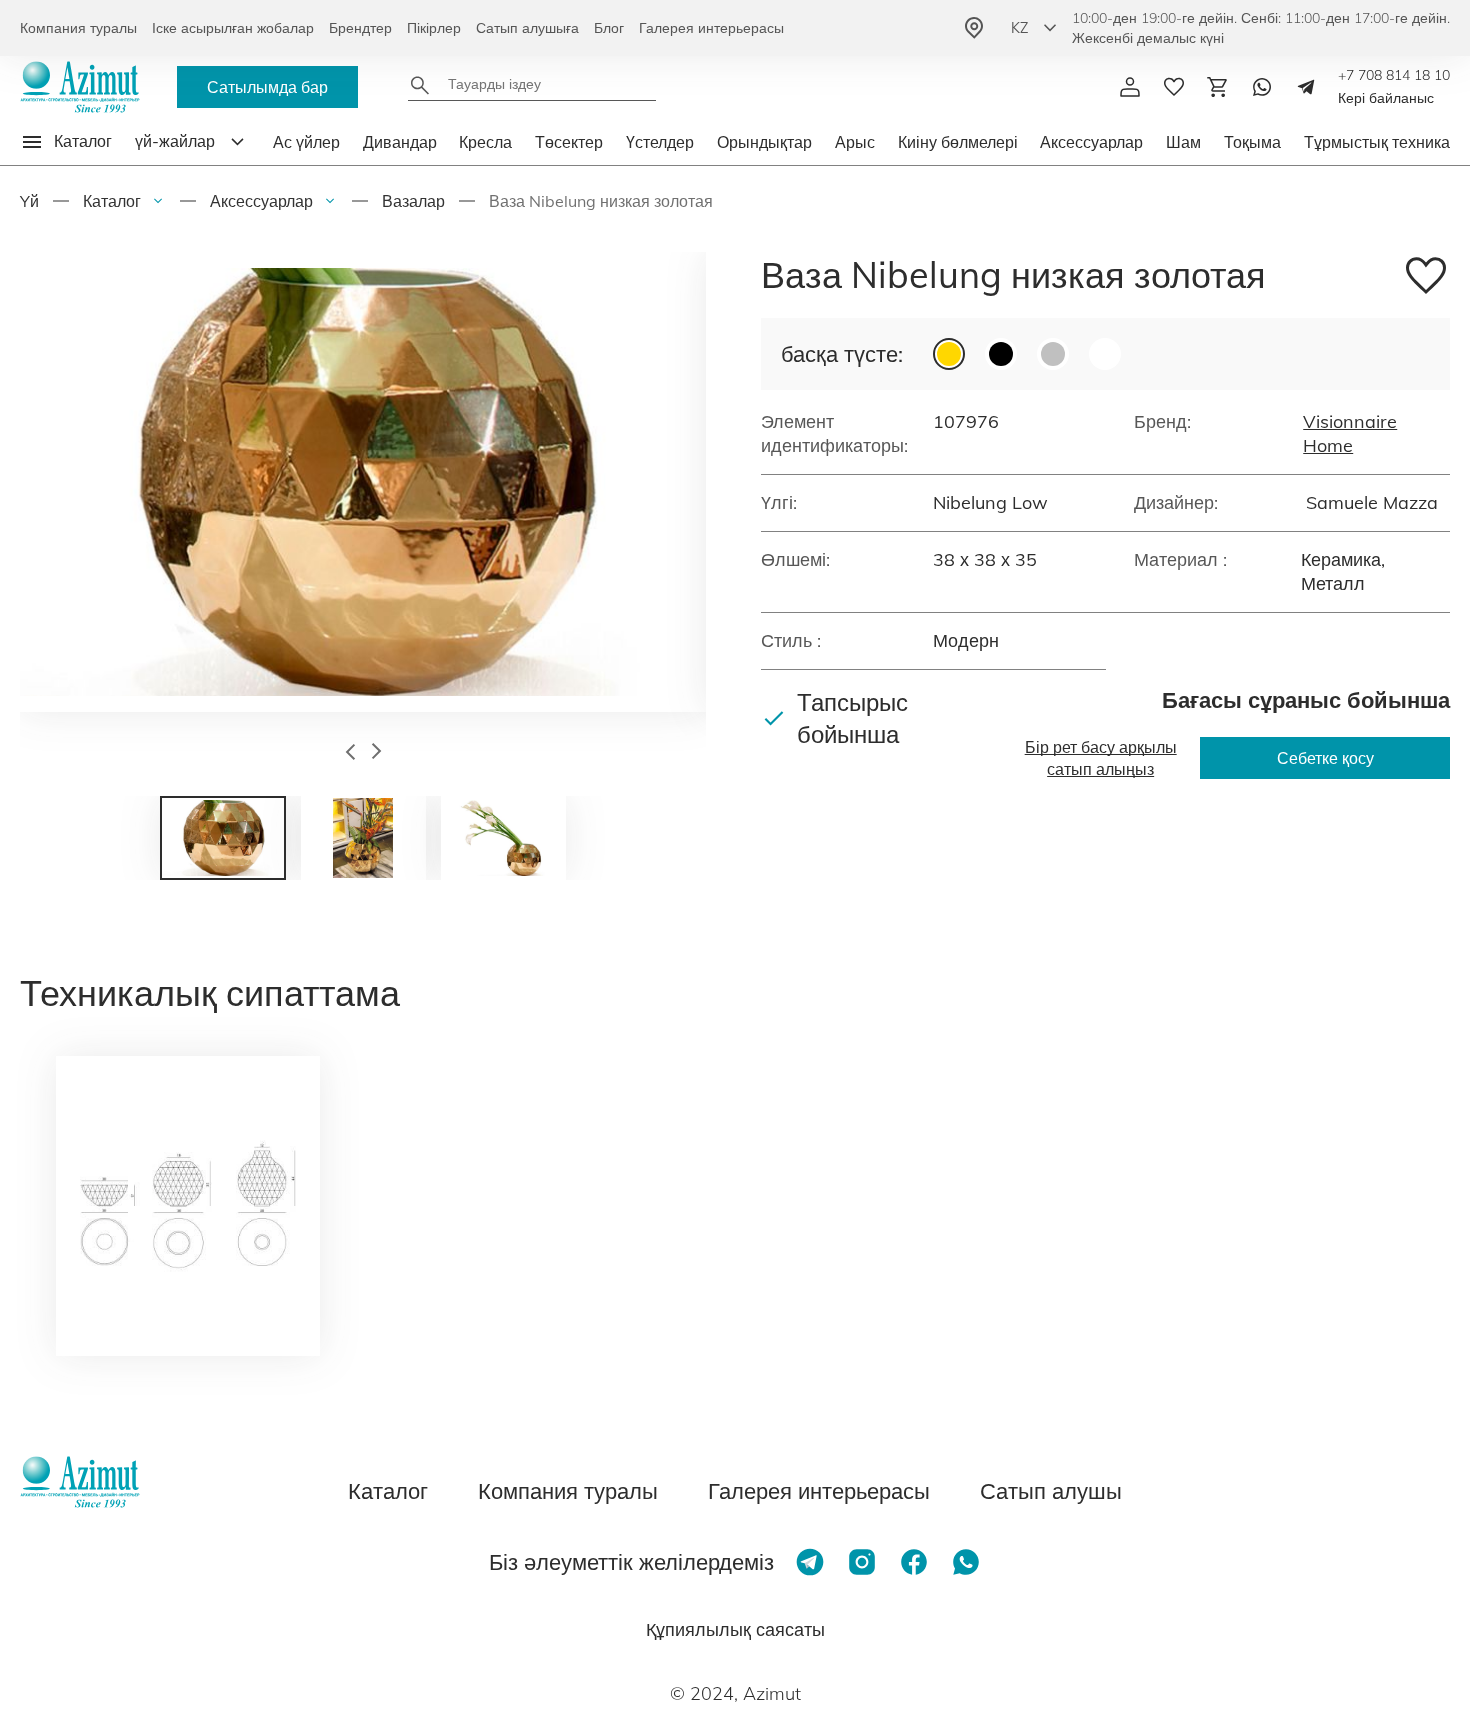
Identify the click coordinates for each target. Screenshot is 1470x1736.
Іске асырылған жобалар (233, 28)
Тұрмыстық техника (1377, 142)
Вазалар (413, 201)
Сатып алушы (1051, 1491)
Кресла (485, 142)
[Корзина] (1218, 87)
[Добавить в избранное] (1426, 278)
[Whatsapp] (1262, 87)
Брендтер (360, 28)
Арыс (855, 142)
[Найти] (420, 85)
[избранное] (1174, 87)
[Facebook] (914, 1562)
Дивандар (400, 142)
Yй (29, 201)
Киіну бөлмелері (958, 142)
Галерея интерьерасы (711, 28)
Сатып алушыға (527, 28)
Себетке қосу (1325, 758)
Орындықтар (764, 142)
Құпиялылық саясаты (735, 1629)
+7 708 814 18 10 (1394, 75)
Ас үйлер (306, 142)
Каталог (112, 201)
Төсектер (569, 142)
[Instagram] (862, 1562)
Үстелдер (660, 142)
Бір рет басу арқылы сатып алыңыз (1101, 758)
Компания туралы (78, 28)
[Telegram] (1306, 87)
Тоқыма (1252, 142)
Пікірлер (434, 28)
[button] (350, 754)
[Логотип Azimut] (80, 87)
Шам (1183, 142)
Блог (609, 28)
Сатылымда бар (267, 87)
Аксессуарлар (1091, 142)
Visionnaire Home (1350, 433)
